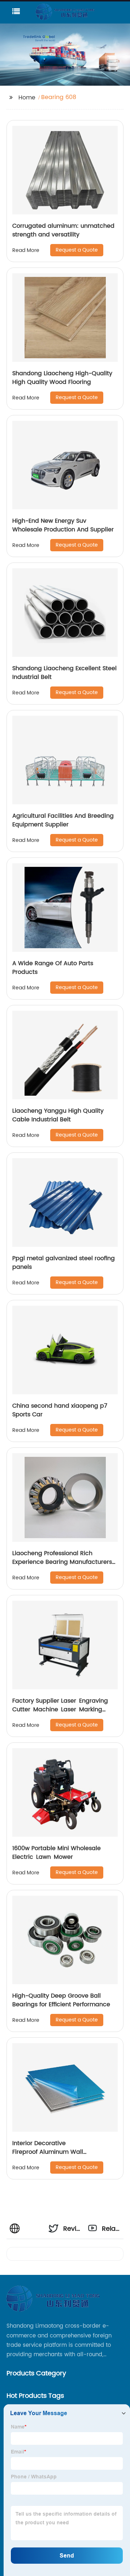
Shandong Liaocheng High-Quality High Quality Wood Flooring (62, 378)
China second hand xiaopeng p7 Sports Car (60, 1410)
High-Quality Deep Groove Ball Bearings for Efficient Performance (61, 2000)
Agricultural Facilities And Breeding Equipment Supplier (63, 820)
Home (27, 98)
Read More (26, 250)
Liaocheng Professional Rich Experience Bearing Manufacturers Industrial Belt (62, 1562)
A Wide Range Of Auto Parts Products (53, 968)
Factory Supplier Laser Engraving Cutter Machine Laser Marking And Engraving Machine (62, 1710)
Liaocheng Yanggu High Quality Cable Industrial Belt (58, 1115)
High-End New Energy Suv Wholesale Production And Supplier (63, 525)
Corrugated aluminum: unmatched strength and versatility (63, 230)
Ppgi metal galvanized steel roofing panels (64, 1263)
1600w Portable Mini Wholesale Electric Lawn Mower (57, 1853)
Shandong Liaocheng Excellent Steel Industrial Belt (64, 673)
